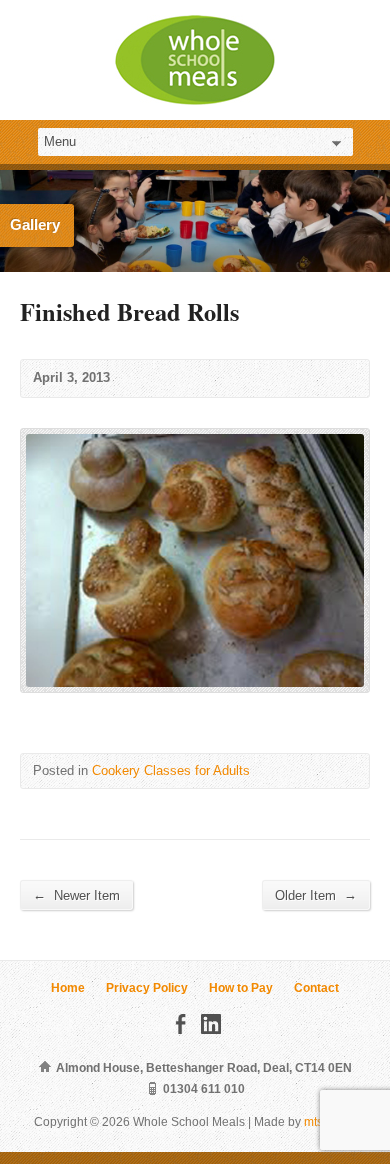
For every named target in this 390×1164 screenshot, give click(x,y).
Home (68, 988)
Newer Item (76, 895)
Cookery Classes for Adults (171, 770)
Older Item (316, 895)
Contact (316, 988)
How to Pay (241, 988)
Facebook (180, 1023)
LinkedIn (210, 1023)
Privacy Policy (147, 988)
